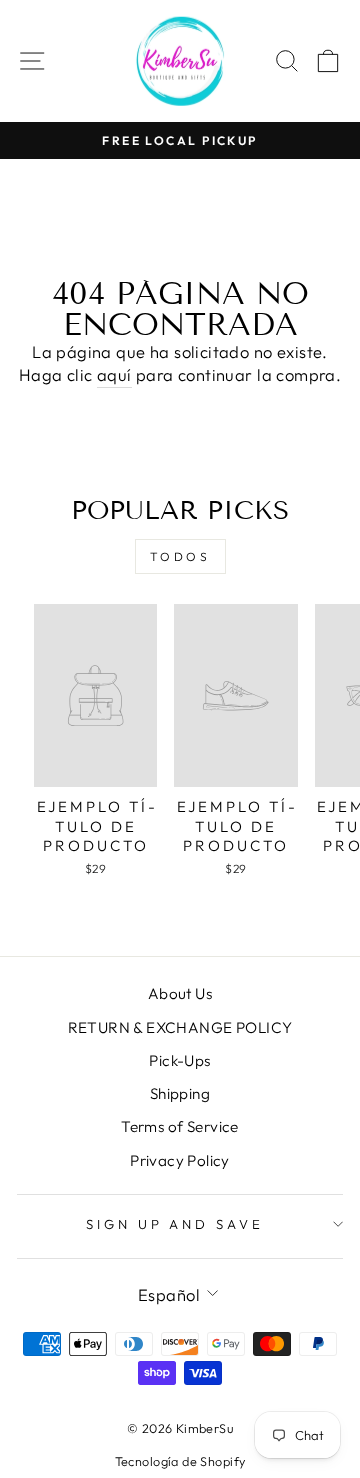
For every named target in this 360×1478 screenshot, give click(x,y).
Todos (180, 556)
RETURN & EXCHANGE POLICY (180, 1027)
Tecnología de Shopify (180, 1461)
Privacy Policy (180, 1160)
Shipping (180, 1093)
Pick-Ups (179, 1060)
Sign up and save (175, 1224)
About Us (180, 993)
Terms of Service (180, 1126)
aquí (114, 374)
